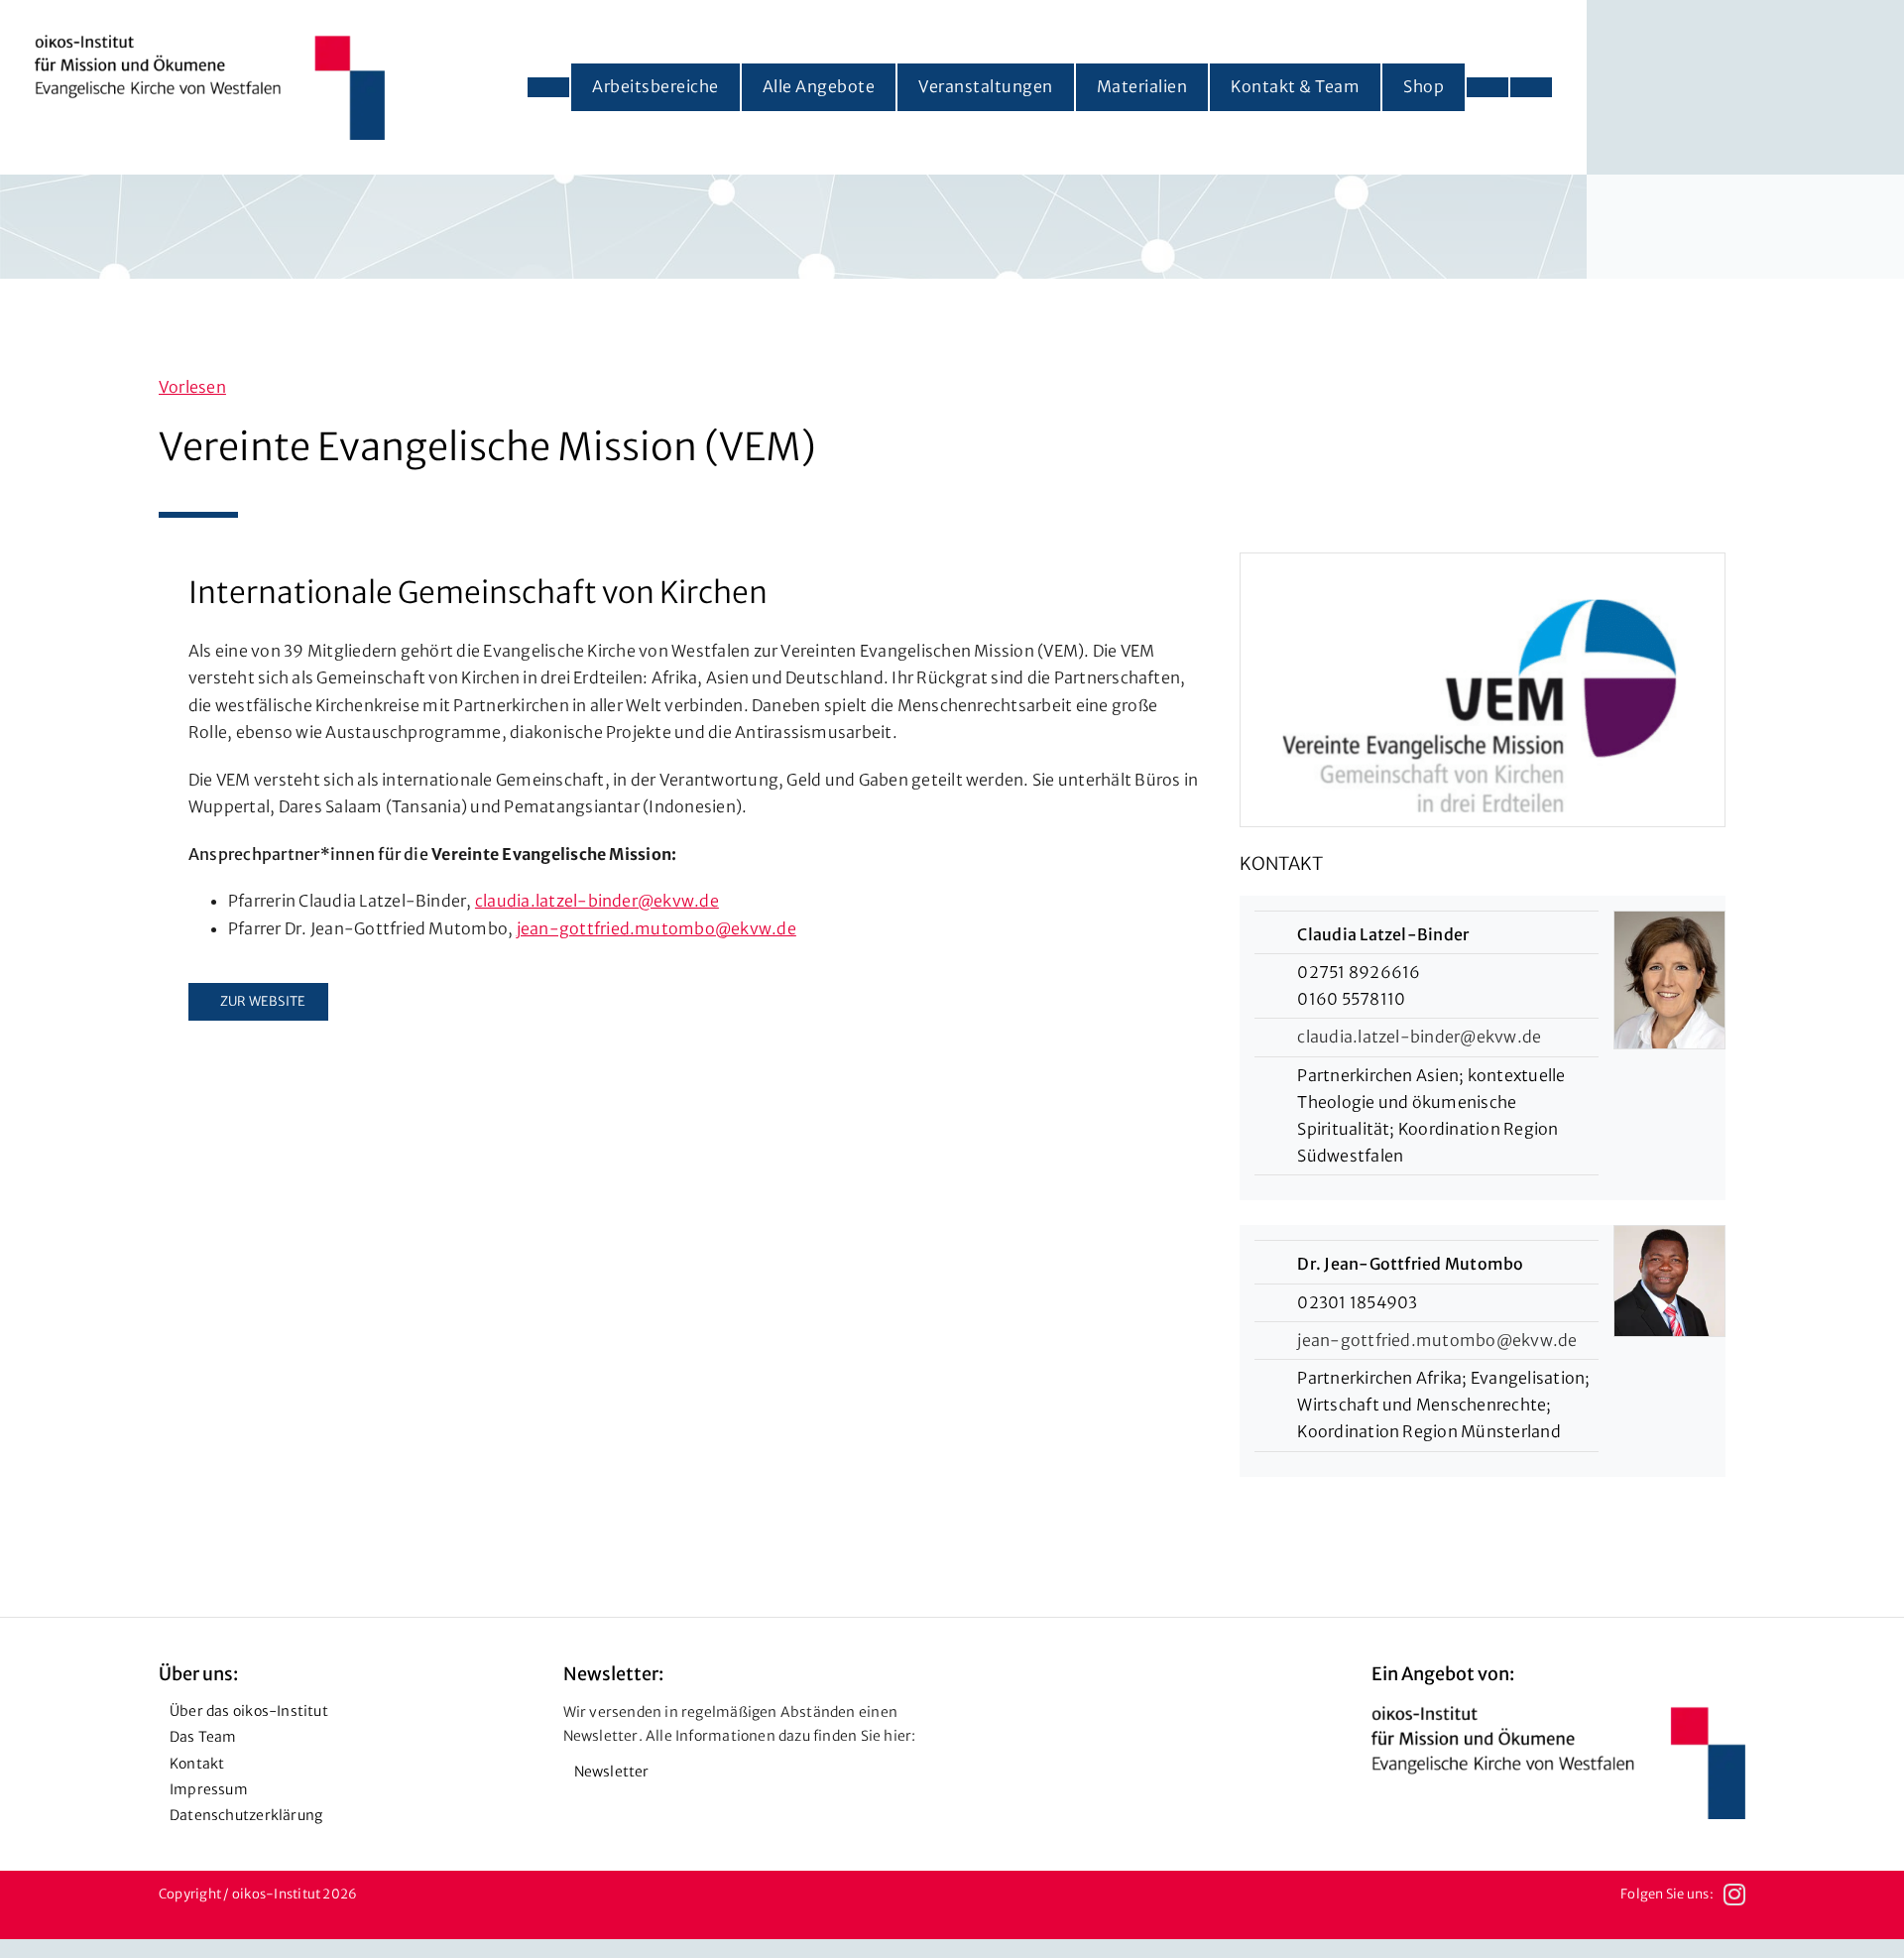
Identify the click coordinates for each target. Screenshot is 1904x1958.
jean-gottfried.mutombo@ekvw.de (656, 928)
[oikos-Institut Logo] (210, 43)
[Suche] (1531, 87)
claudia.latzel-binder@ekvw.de (597, 901)
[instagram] (1734, 1895)
